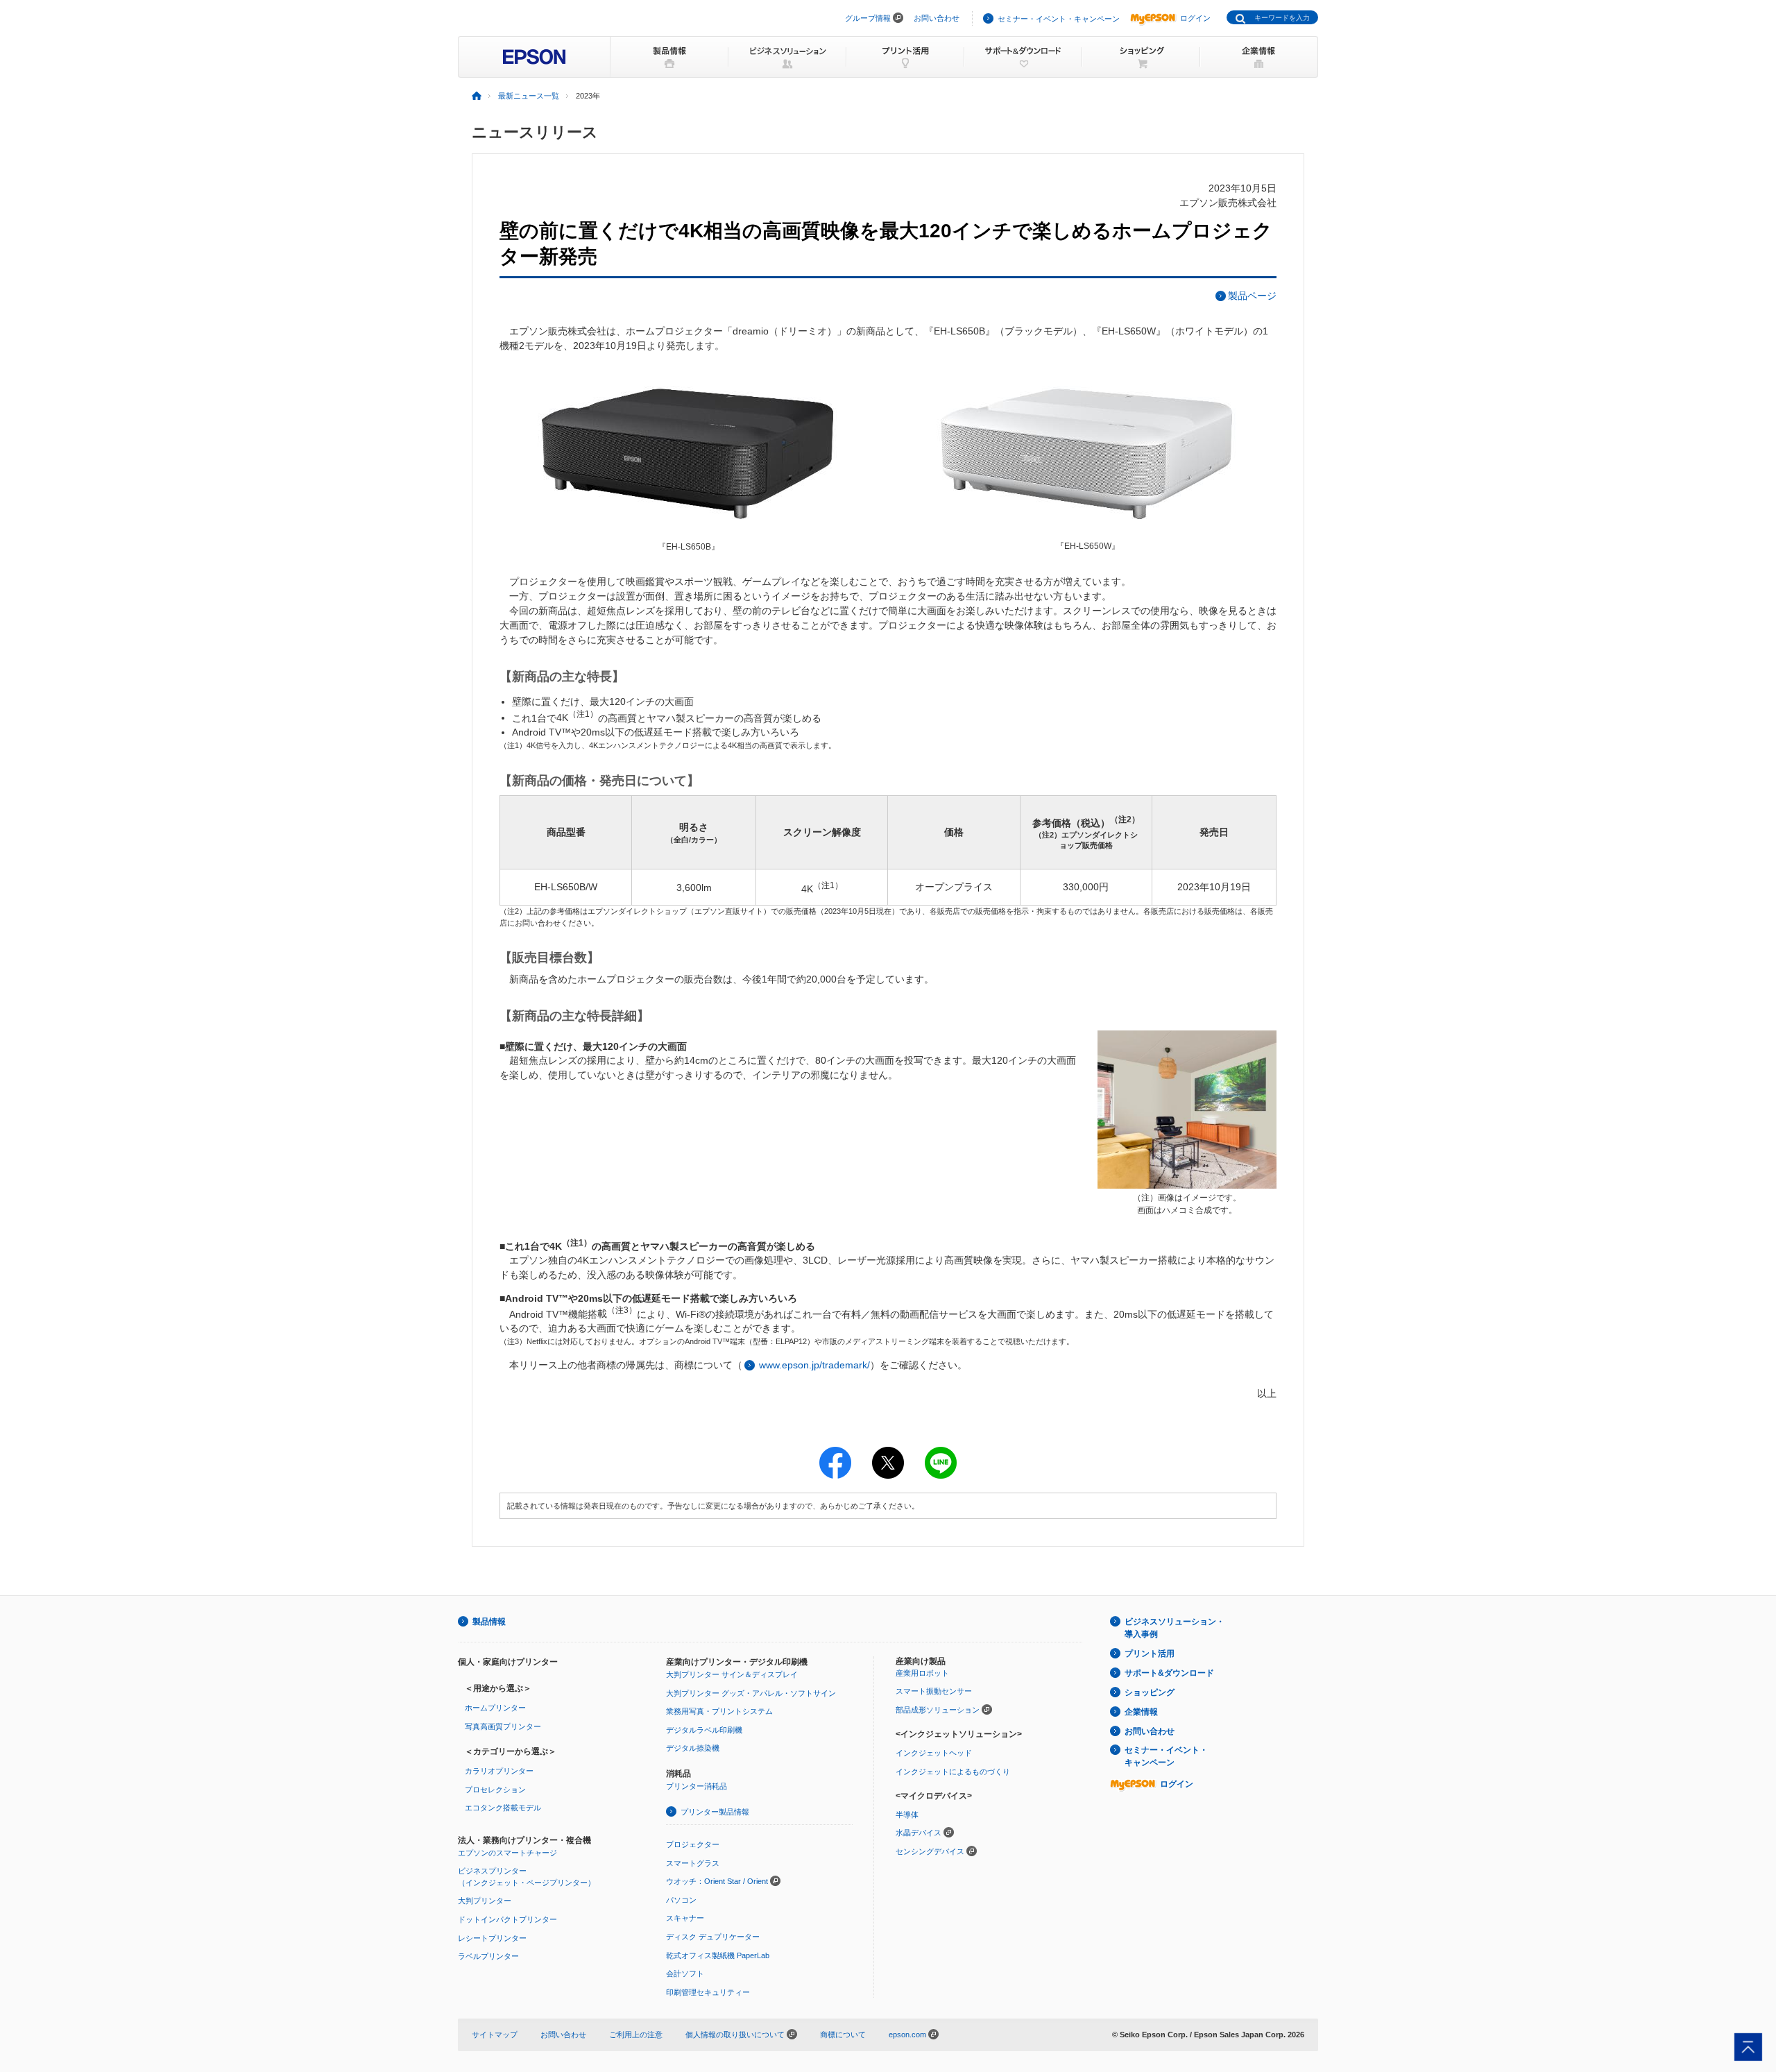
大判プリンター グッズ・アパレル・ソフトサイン (751, 1693)
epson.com (907, 2035)
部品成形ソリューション (938, 1710)
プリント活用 (1150, 1654)
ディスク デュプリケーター (713, 1937)
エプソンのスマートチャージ (507, 1853)
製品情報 (489, 1622)
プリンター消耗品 (697, 1786)
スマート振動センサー (934, 1691)
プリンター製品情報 (715, 1812)
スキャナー (685, 1918)
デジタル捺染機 (693, 1748)
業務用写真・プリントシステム (719, 1711)
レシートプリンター (492, 1938)
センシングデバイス (930, 1851)
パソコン (681, 1900)
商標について (843, 2035)
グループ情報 (868, 18)
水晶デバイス (919, 1833)
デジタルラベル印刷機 (704, 1730)
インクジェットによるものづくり (953, 1772)
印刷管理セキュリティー (708, 1992)
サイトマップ (495, 2035)
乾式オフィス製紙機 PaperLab (718, 1955)
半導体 (907, 1815)
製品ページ (1252, 296)
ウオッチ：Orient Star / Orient (717, 1881)
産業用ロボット (922, 1673)
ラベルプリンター (488, 1956)
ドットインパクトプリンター (507, 1919)
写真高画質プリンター (503, 1726)
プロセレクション (495, 1790)
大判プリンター (485, 1901)
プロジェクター (693, 1844)
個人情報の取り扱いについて (736, 2035)
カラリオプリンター (499, 1771)
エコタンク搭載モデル (503, 1808)
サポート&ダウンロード (1169, 1673)
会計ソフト (685, 1973)
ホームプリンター (495, 1708)
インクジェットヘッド (934, 1753)
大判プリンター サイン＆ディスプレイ (732, 1674)
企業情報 (1141, 1712)
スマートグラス (693, 1863)
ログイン (1195, 18)
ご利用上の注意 (636, 2035)
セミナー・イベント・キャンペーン (1059, 19)
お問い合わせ (937, 18)
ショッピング (1150, 1692)
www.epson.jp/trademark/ (814, 1365)
